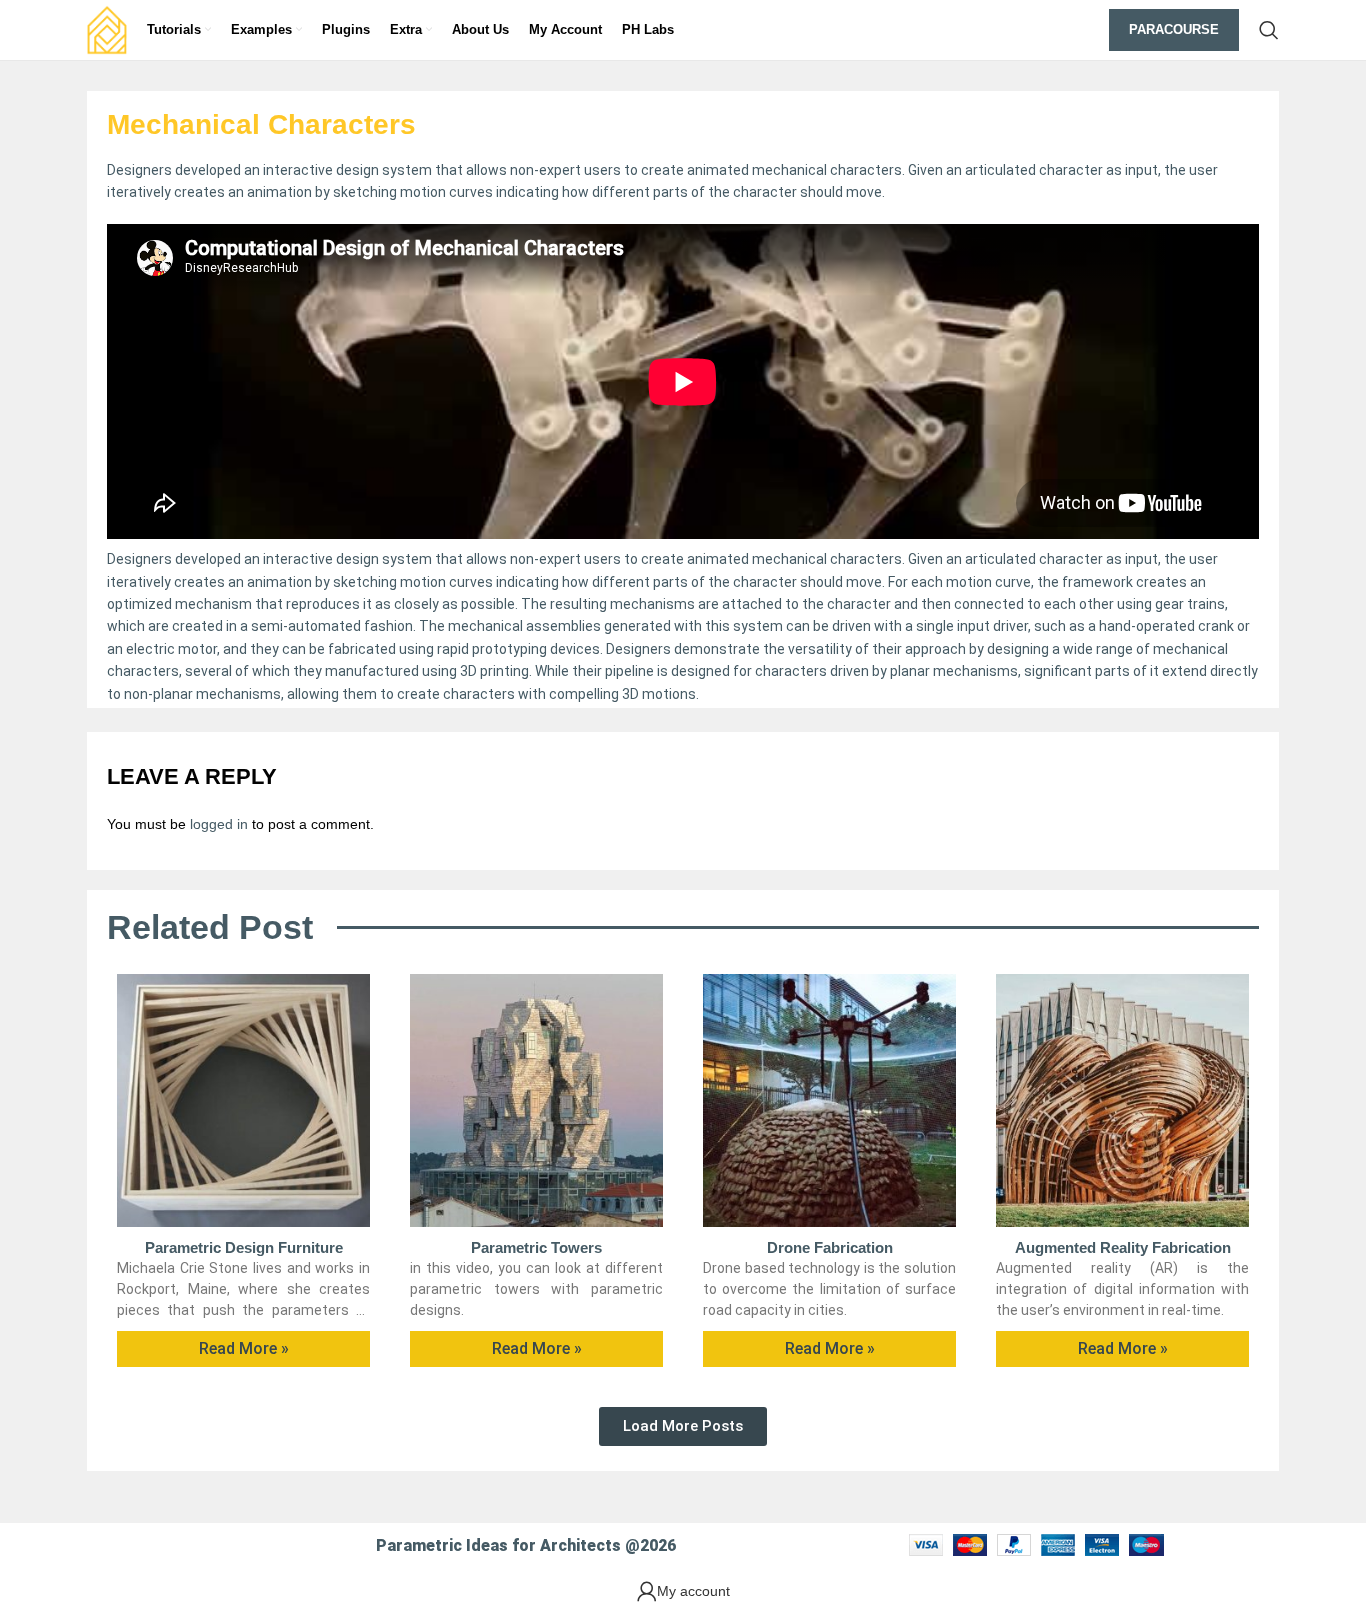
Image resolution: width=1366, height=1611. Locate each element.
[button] (683, 1426)
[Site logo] (107, 29)
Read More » (244, 1348)
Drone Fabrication (830, 1247)
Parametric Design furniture (244, 1247)
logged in (219, 824)
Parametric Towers (536, 1247)
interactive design (321, 559)
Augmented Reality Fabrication (1123, 1247)
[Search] (1269, 30)
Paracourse (1174, 29)
